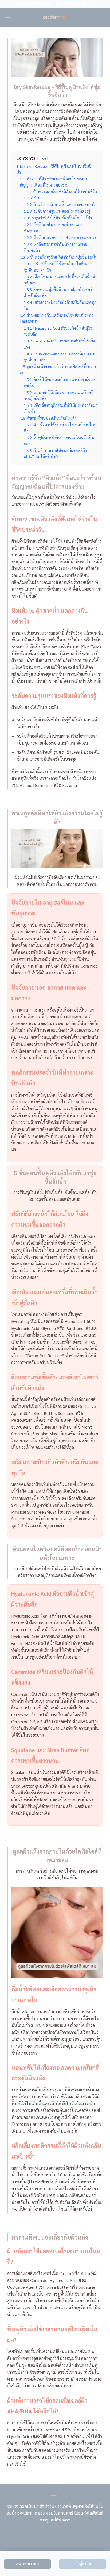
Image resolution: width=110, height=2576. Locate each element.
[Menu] (7, 17)
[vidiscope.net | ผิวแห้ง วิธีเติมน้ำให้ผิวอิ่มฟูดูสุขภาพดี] (55, 17)
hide (43, 158)
